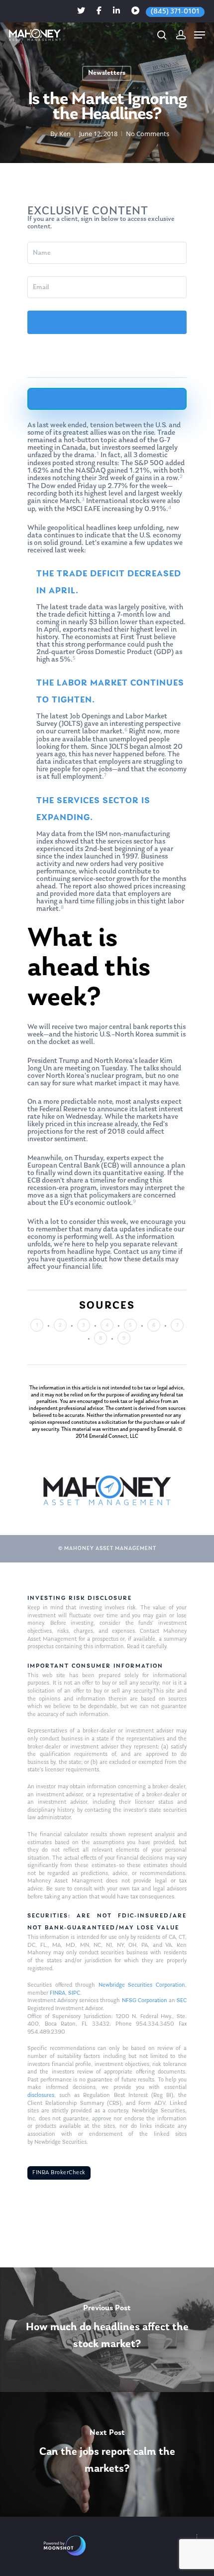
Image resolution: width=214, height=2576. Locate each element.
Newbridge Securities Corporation (142, 1985)
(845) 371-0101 (175, 12)
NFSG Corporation (145, 2001)
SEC (182, 2001)
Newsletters (107, 73)
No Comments (148, 134)
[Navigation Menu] (200, 35)
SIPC (74, 1993)
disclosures (41, 2095)
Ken (65, 134)
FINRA (57, 1993)
